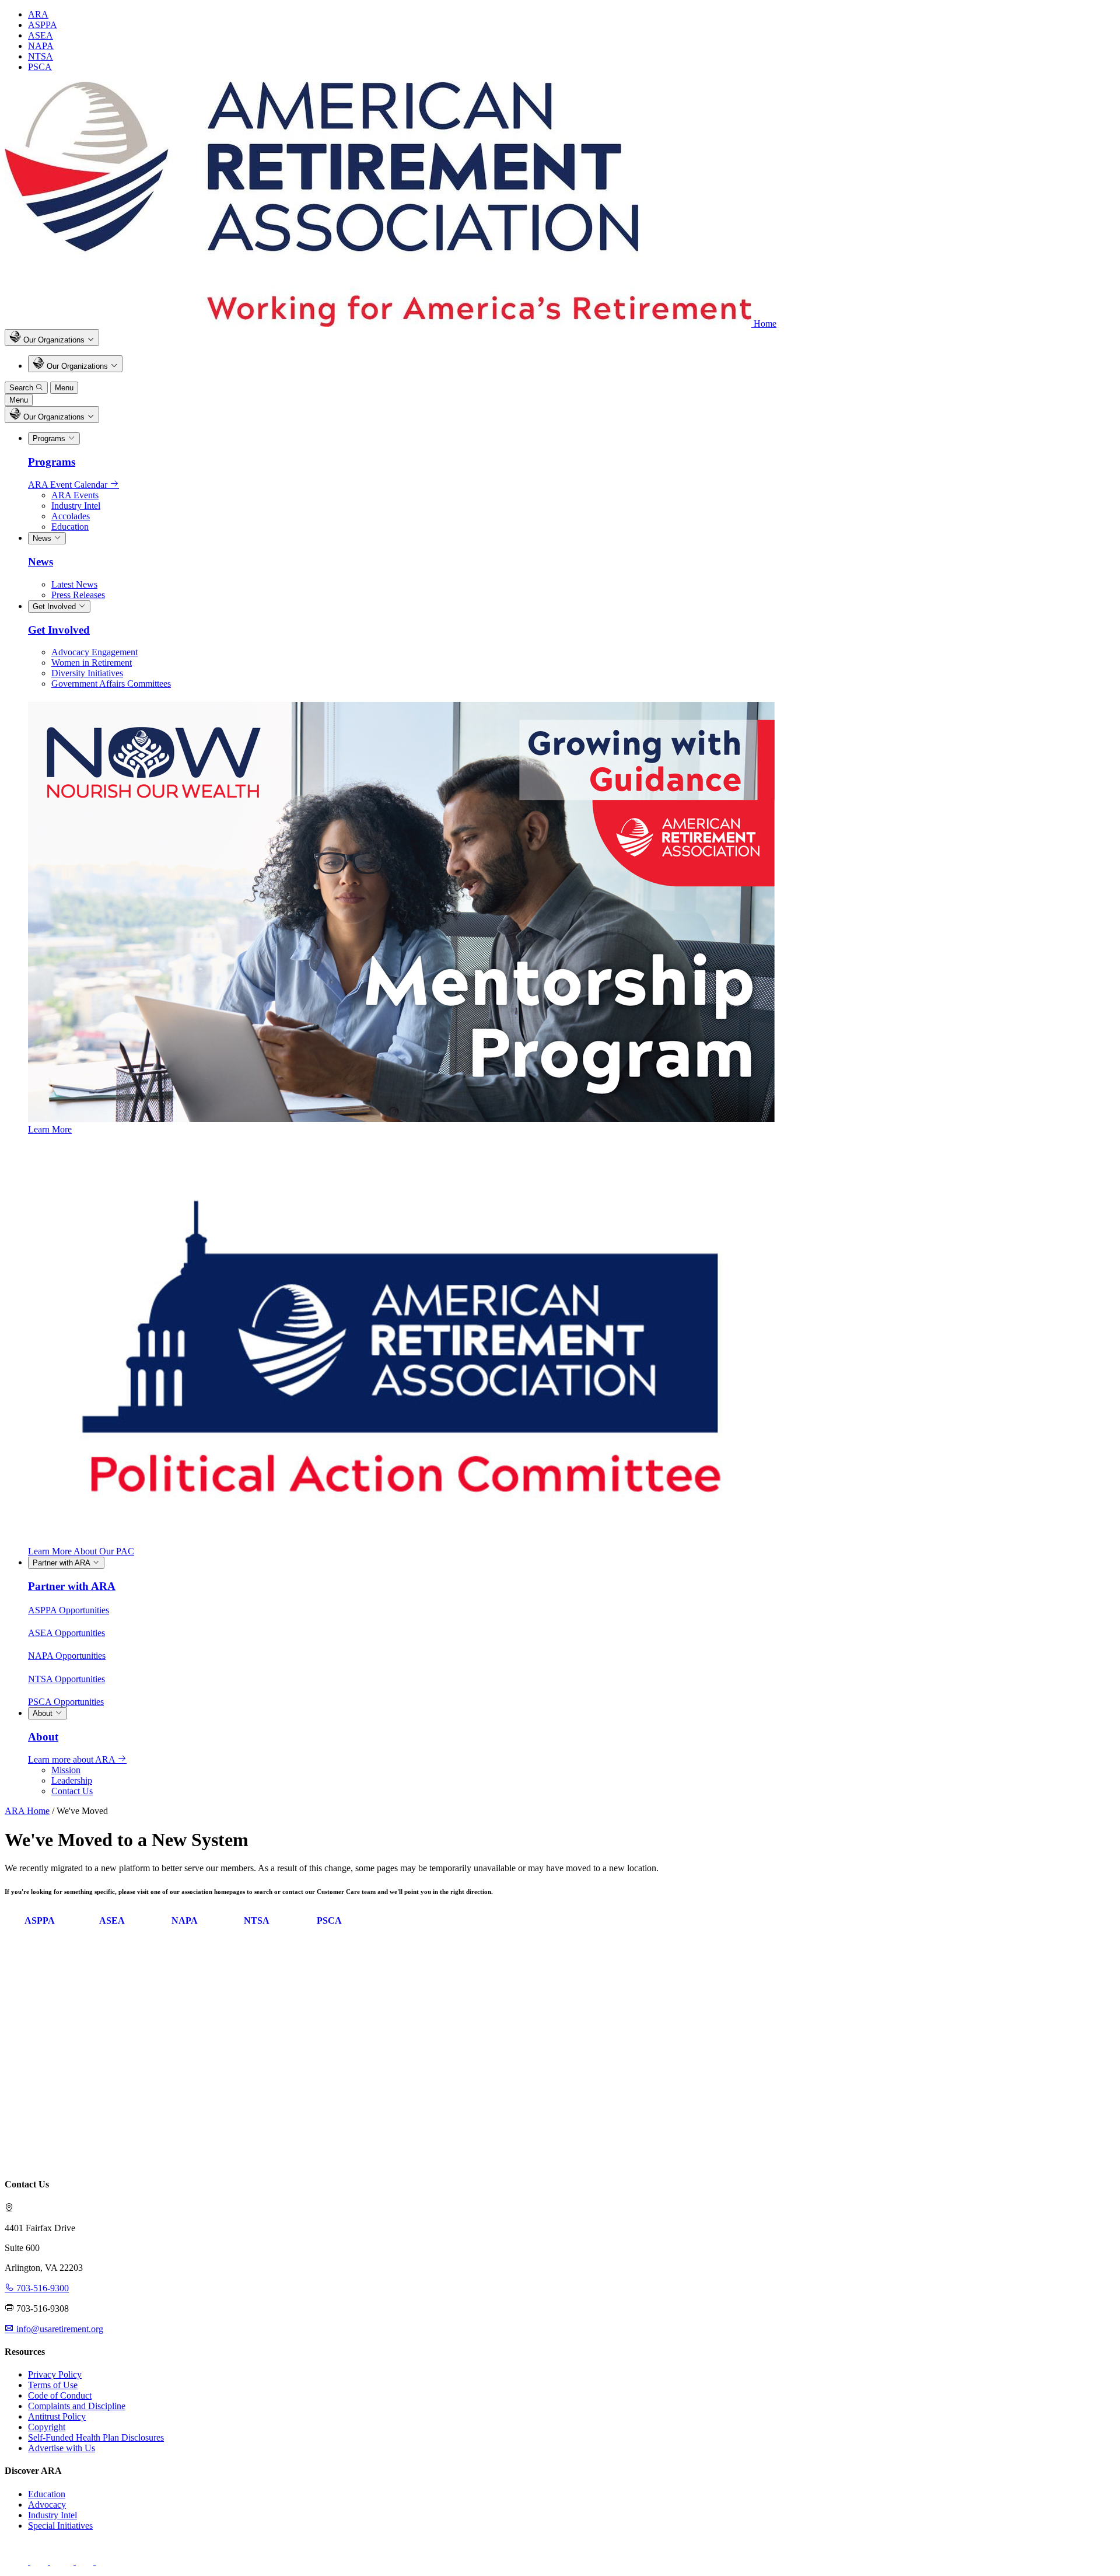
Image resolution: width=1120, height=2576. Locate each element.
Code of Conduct (60, 2395)
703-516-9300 (41, 2288)
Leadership (72, 1780)
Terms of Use (53, 2385)
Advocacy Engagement (94, 652)
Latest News (74, 584)
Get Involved (55, 607)
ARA (38, 14)
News (43, 538)
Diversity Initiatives (87, 673)
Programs (50, 438)
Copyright (47, 2427)
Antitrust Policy (57, 2416)
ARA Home (27, 1811)
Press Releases (78, 595)
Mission (66, 1770)
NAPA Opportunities (67, 1656)
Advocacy (47, 2505)
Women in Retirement (92, 663)
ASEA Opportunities (66, 1633)
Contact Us (72, 1791)
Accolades (71, 516)
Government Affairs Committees (111, 684)
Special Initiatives (60, 2526)
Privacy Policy (55, 2374)
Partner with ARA (62, 1563)
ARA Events (75, 495)
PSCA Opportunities (66, 1702)
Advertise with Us (62, 2448)
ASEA (41, 35)
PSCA (40, 67)
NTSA (41, 56)
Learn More (50, 1129)
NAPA (41, 46)
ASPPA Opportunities (69, 1610)
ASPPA (43, 25)
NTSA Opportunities (66, 1679)
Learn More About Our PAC (81, 1551)
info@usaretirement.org (59, 2329)
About (44, 1713)
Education (70, 527)
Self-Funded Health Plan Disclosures (96, 2437)
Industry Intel (76, 506)
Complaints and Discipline (77, 2406)
